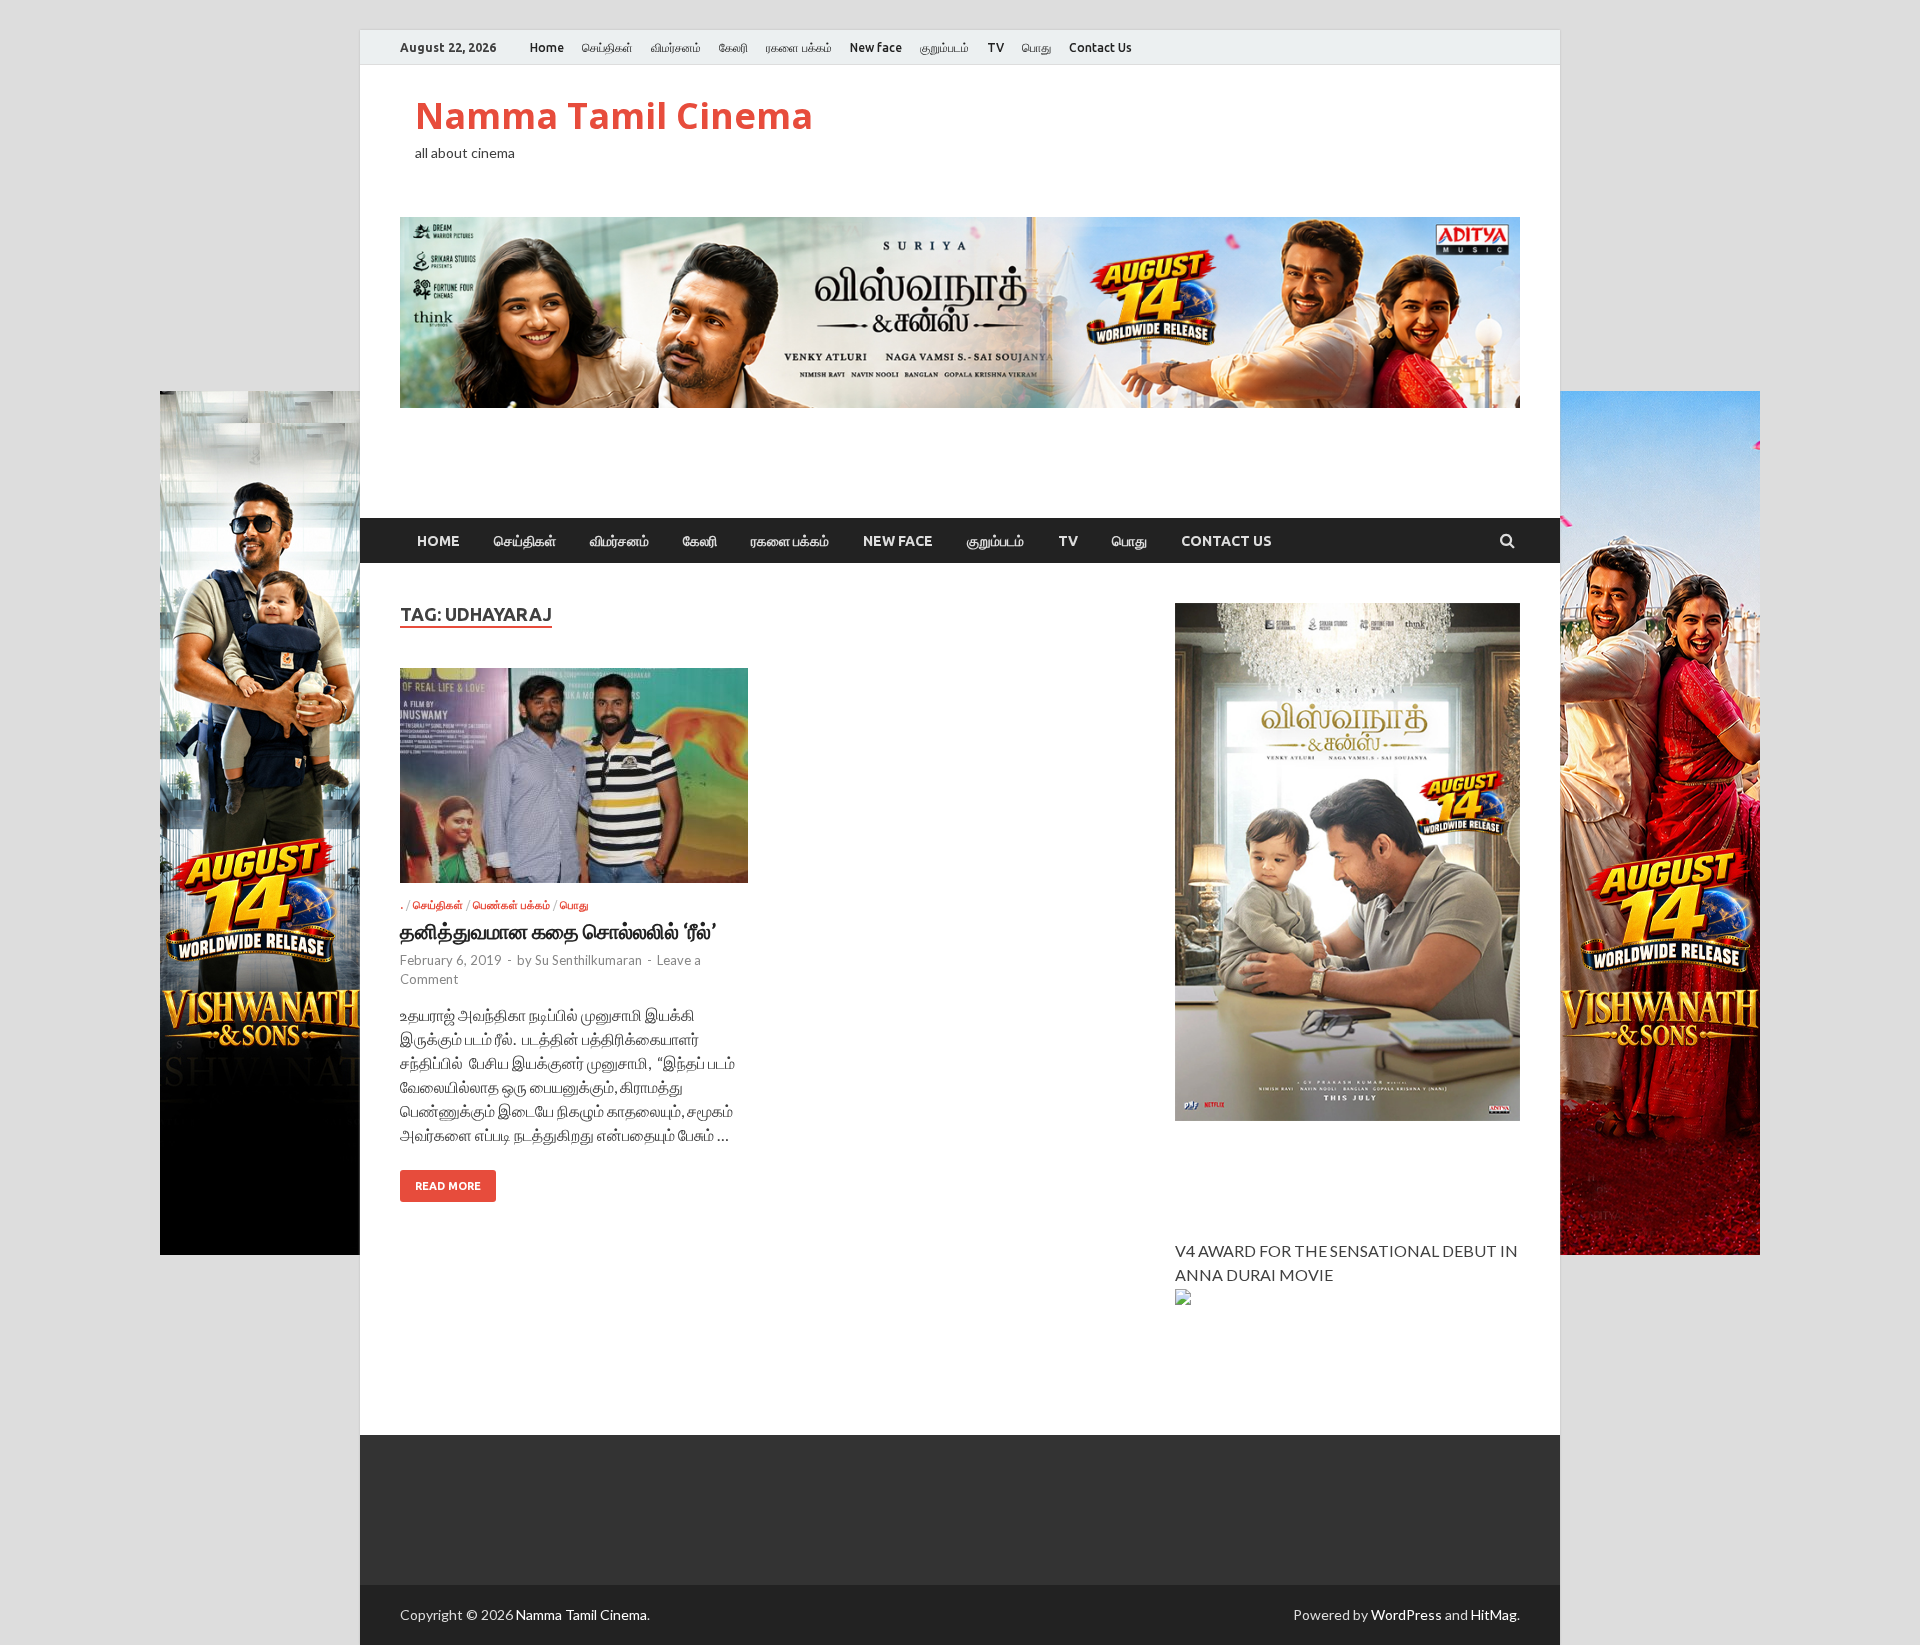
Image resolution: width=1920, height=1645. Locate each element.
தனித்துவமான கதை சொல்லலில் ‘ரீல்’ (558, 930)
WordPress (1406, 1614)
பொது (1036, 47)
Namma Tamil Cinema (614, 115)
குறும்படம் (944, 47)
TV (995, 47)
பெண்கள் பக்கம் (511, 905)
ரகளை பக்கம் (799, 47)
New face (876, 47)
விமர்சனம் (676, 47)
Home (547, 47)
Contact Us (1100, 47)
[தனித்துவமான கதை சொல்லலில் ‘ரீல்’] (574, 783)
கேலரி (733, 47)
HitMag (1494, 1614)
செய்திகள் (607, 47)
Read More (448, 1186)
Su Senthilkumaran (588, 960)
